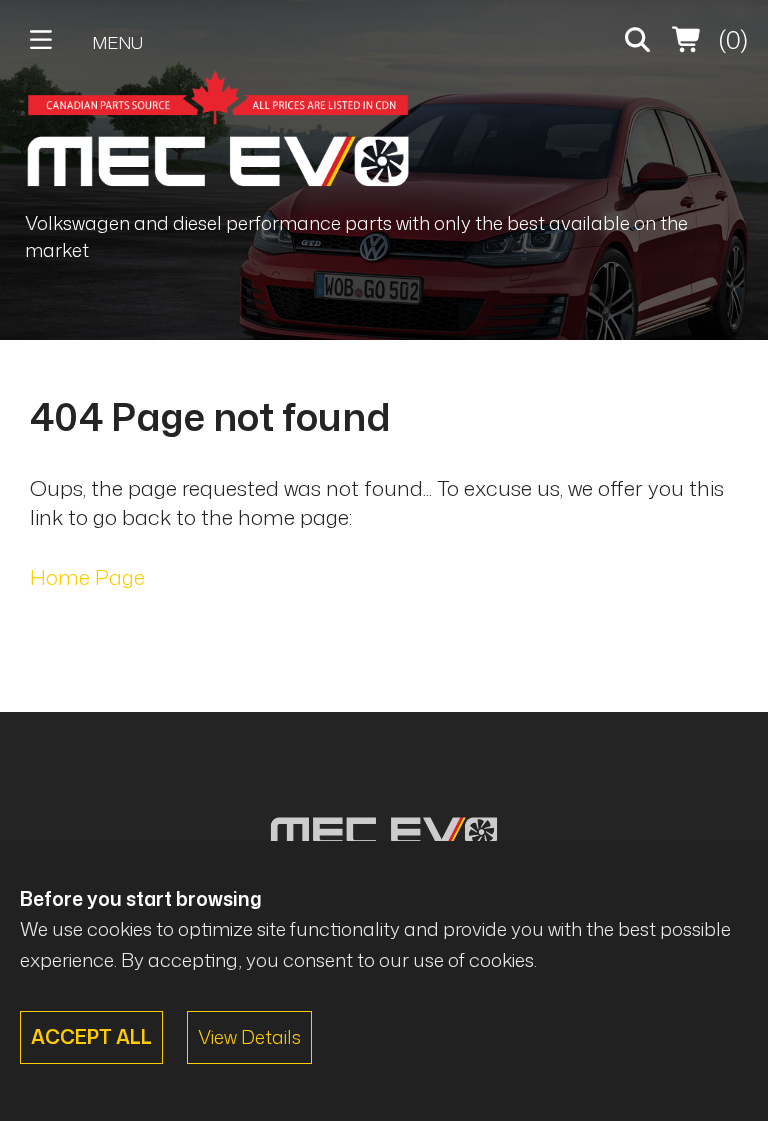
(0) (730, 39)
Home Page (87, 577)
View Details (249, 1036)
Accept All (91, 1036)
